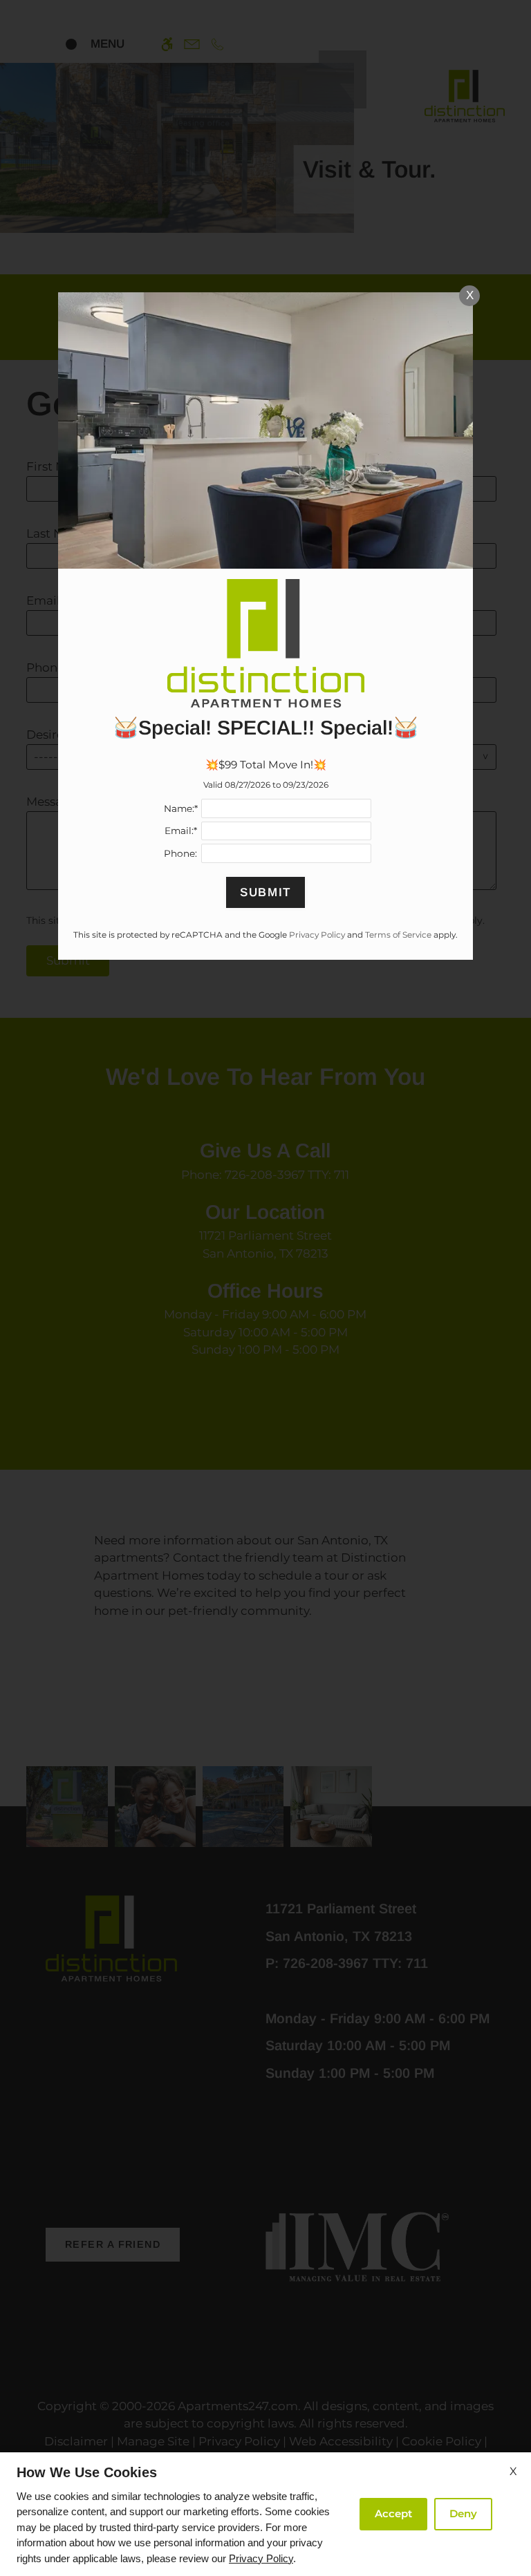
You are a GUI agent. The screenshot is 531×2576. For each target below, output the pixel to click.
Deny (463, 2513)
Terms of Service (398, 935)
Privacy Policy (261, 2558)
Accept (393, 2513)
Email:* (181, 831)
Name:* (181, 808)
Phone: (180, 853)
